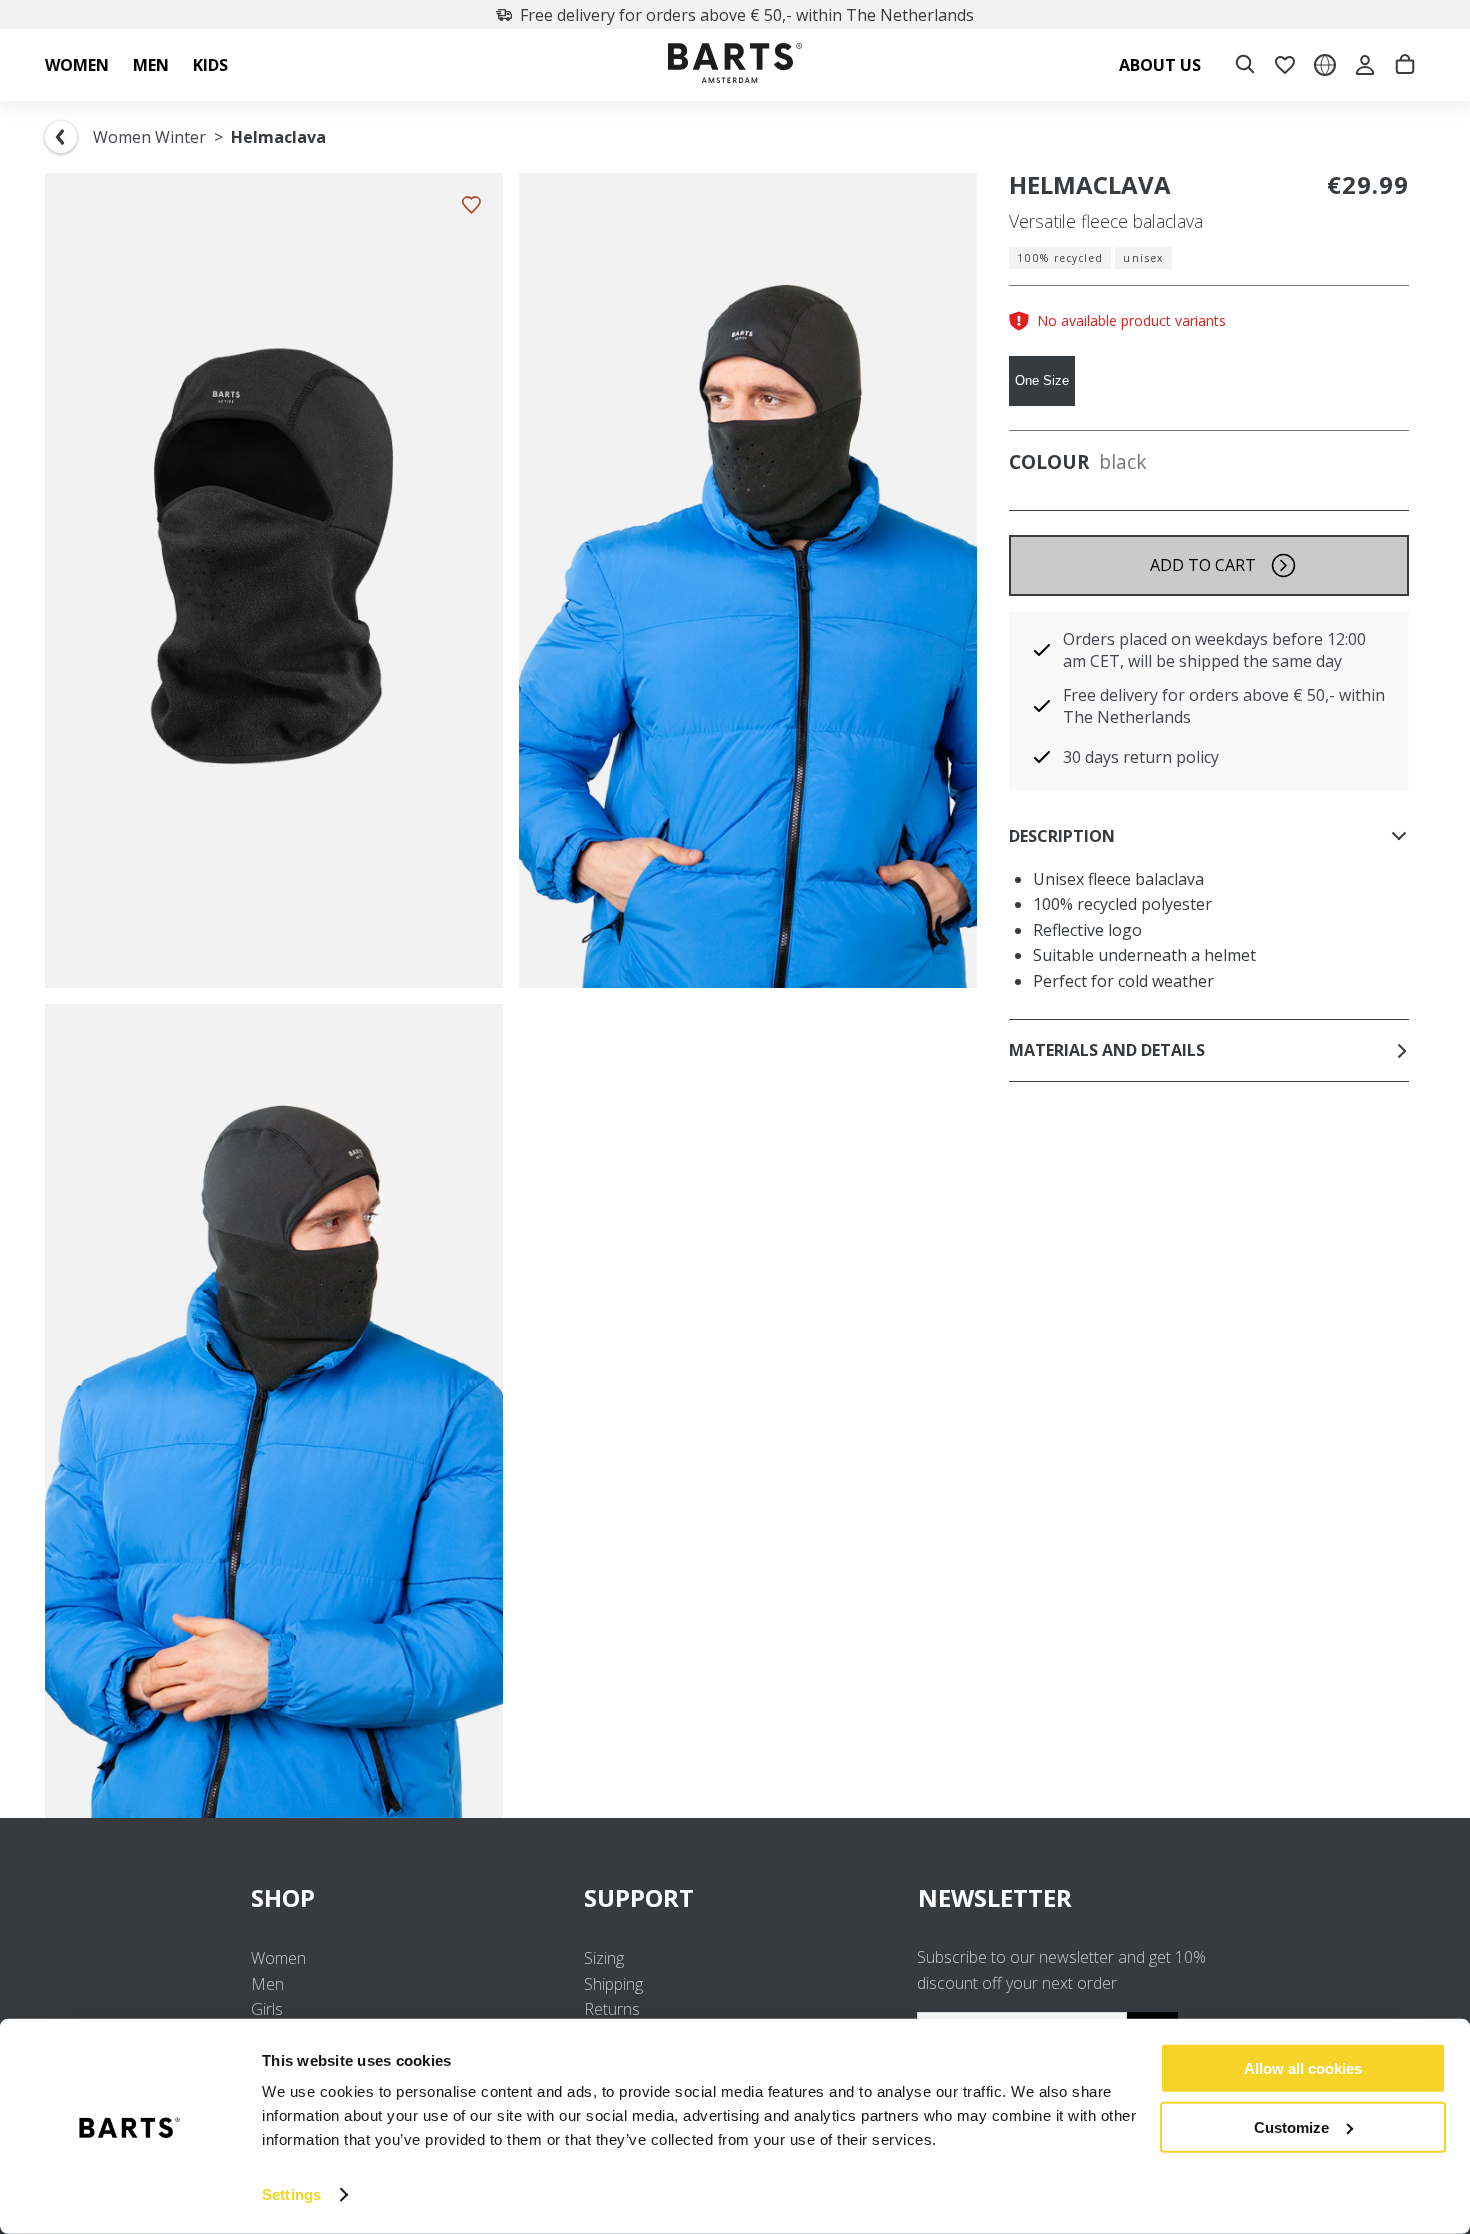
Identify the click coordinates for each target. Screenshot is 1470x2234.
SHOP (283, 1897)
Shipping (613, 1984)
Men (267, 1984)
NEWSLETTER (995, 1897)
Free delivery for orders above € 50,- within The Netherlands (747, 15)
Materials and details (1107, 1050)
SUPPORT (639, 1897)
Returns (612, 2009)
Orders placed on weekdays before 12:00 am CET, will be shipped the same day (1214, 650)
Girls (267, 2009)
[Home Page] (735, 65)
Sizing (604, 1958)
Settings (291, 2194)
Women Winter (149, 137)
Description (1062, 836)
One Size (1042, 380)
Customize (1291, 2126)
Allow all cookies (1303, 2068)
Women (278, 1958)
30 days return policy (1141, 757)
